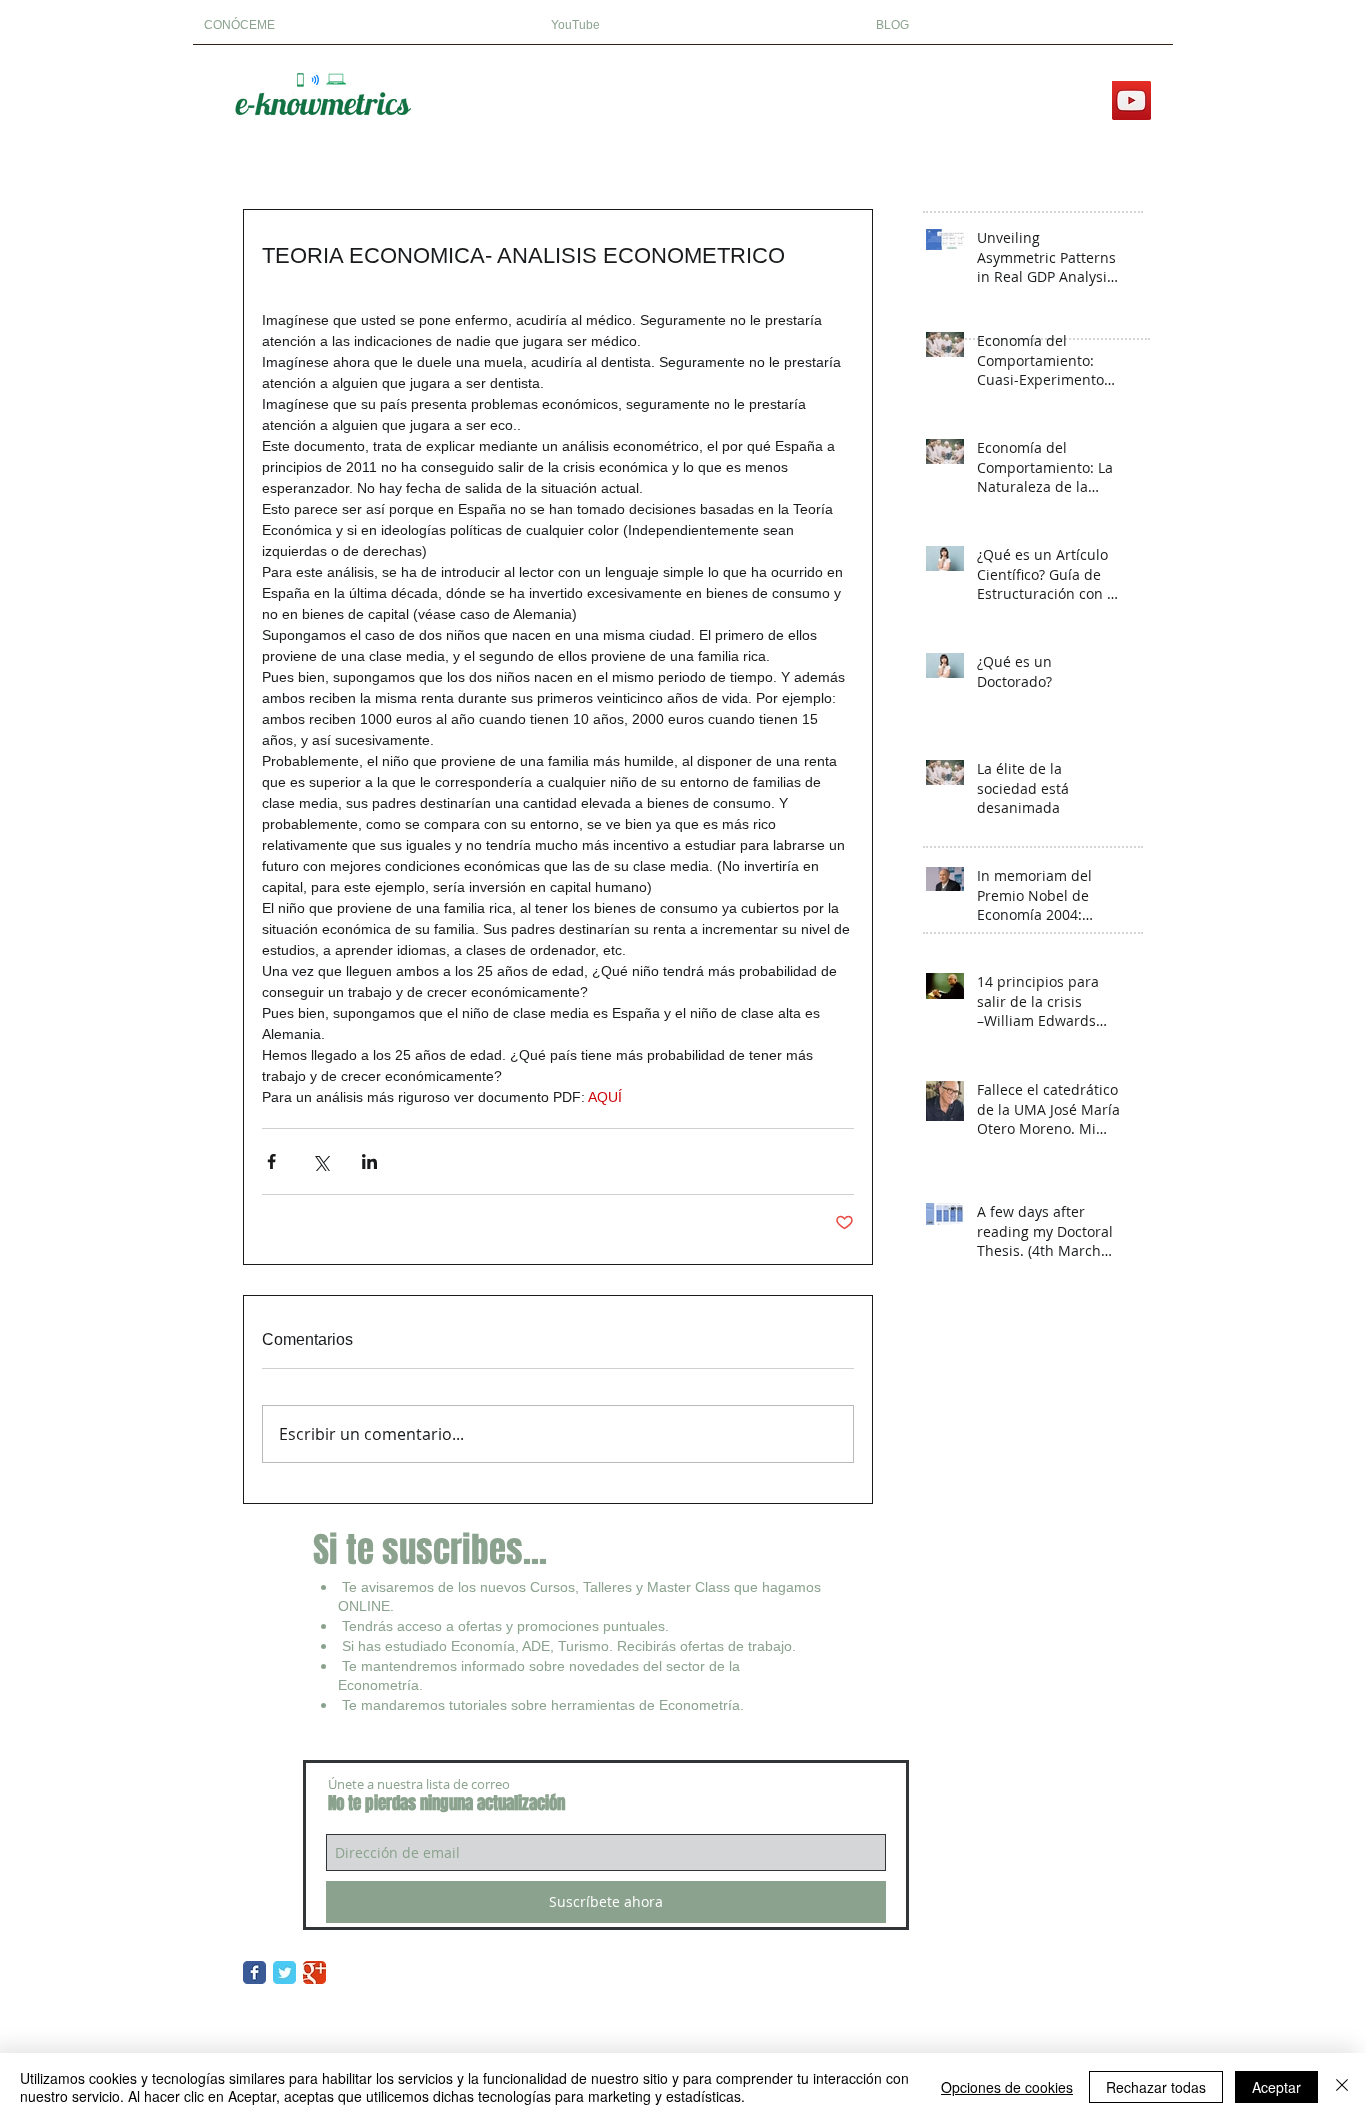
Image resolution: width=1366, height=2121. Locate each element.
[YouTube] (1131, 100)
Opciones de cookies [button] (1007, 2087)
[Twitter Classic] (284, 1972)
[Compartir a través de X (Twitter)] (320, 1161)
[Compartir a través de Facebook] (271, 1161)
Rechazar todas (1156, 2087)
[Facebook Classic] (254, 1972)
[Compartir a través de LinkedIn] (369, 1161)
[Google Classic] (314, 1972)
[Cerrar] (1342, 2087)
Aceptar (1276, 2087)
